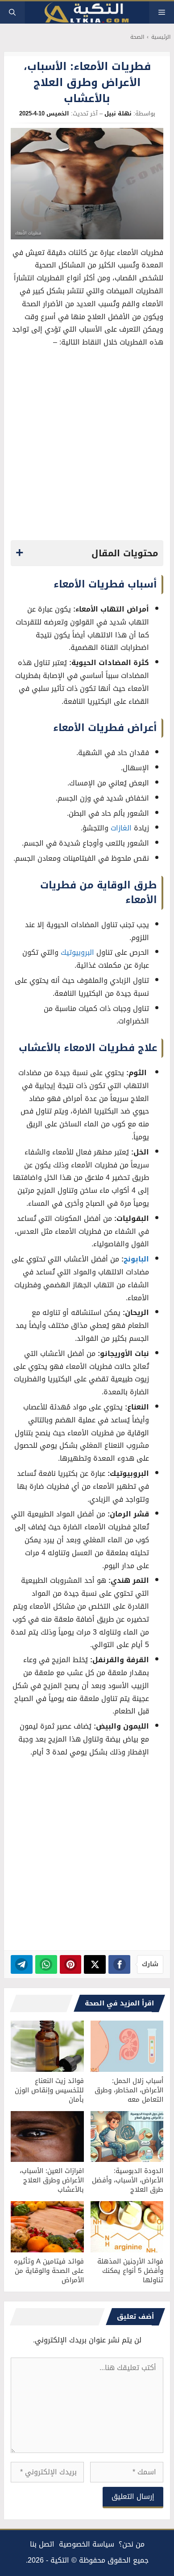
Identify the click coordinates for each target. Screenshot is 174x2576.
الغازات (121, 828)
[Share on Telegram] (22, 1964)
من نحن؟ (132, 2544)
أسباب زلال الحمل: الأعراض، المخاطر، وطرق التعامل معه (129, 2090)
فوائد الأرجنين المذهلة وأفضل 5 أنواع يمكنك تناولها (130, 2271)
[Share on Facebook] (119, 1964)
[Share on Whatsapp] (46, 1964)
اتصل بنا (42, 2544)
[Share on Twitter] (95, 1964)
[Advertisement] (87, 447)
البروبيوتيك (77, 952)
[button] (12, 12)
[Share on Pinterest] (71, 1964)
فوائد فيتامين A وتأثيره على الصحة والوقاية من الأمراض (49, 2271)
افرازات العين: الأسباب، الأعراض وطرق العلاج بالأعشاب (52, 2180)
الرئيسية (161, 37)
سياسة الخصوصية (87, 2544)
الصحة (137, 37)
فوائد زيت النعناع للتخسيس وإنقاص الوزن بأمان (49, 2090)
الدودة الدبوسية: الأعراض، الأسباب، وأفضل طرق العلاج (128, 2180)
